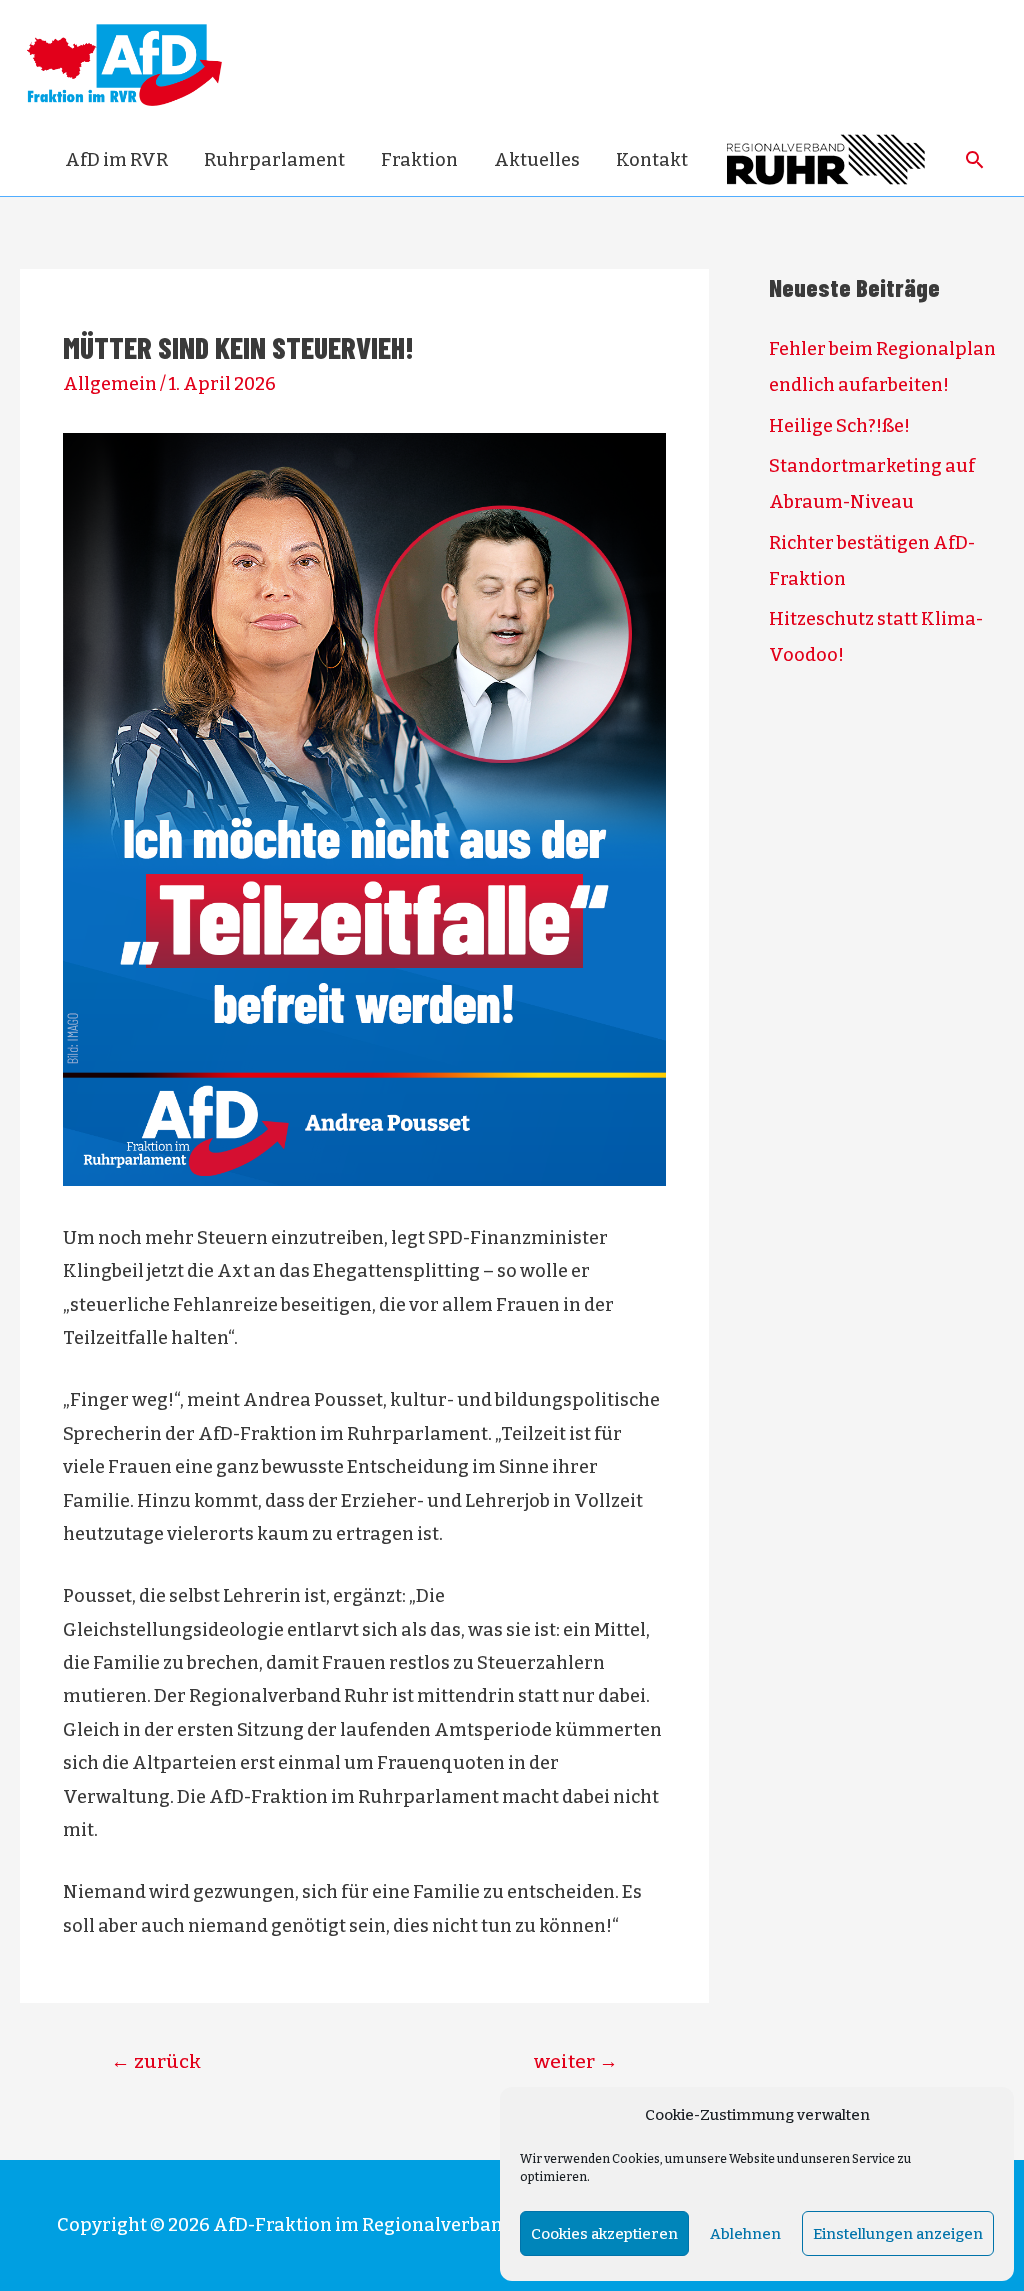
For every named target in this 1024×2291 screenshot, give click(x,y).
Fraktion (419, 160)
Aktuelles (537, 160)
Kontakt (652, 160)
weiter (576, 2061)
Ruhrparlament (274, 160)
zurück (156, 2061)
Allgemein (110, 384)
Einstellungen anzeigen (898, 2234)
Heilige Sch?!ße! (839, 426)
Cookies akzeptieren (604, 2234)
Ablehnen (745, 2234)
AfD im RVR (116, 160)
